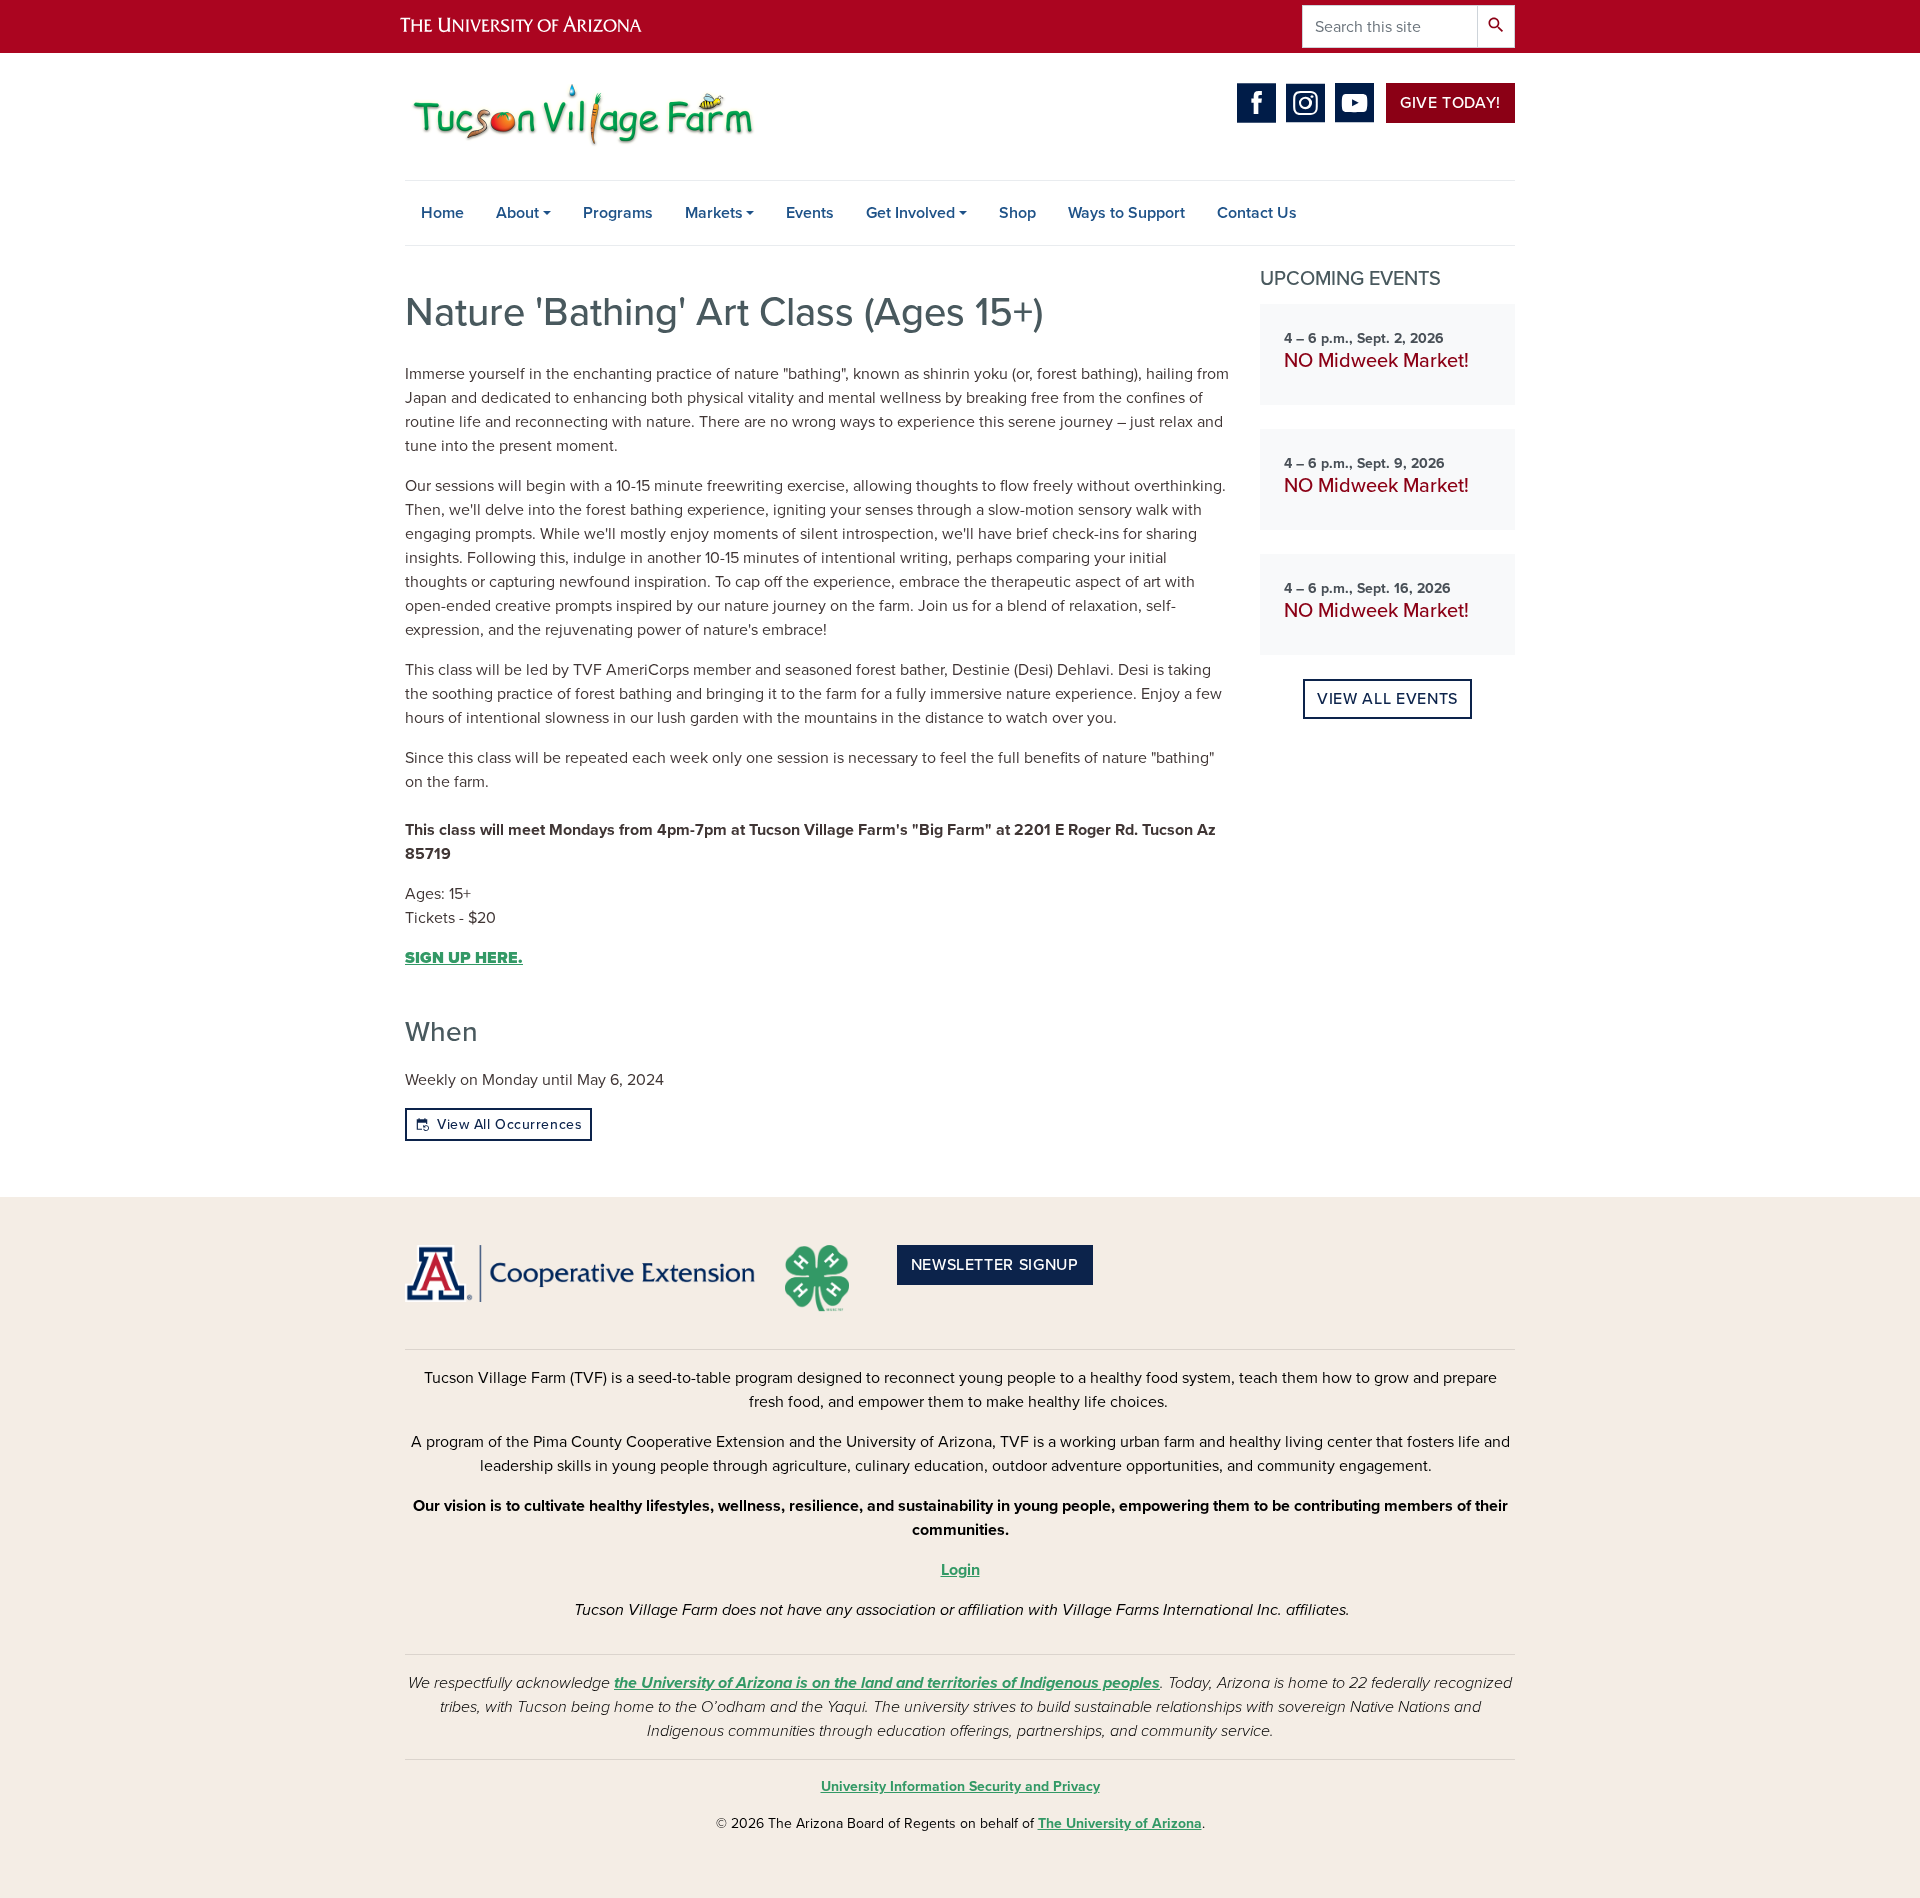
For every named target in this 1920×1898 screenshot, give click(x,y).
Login (960, 1570)
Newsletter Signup (995, 1265)
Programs (618, 213)
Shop (1017, 213)
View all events (1387, 699)
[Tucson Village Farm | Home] (580, 116)
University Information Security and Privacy (960, 1786)
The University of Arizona (1120, 1823)
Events (810, 213)
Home (442, 213)
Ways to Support (1126, 213)
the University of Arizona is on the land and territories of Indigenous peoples (887, 1683)
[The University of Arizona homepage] (538, 26)
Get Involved (910, 213)
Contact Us (1257, 213)
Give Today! (1450, 103)
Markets (714, 213)
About (517, 213)
